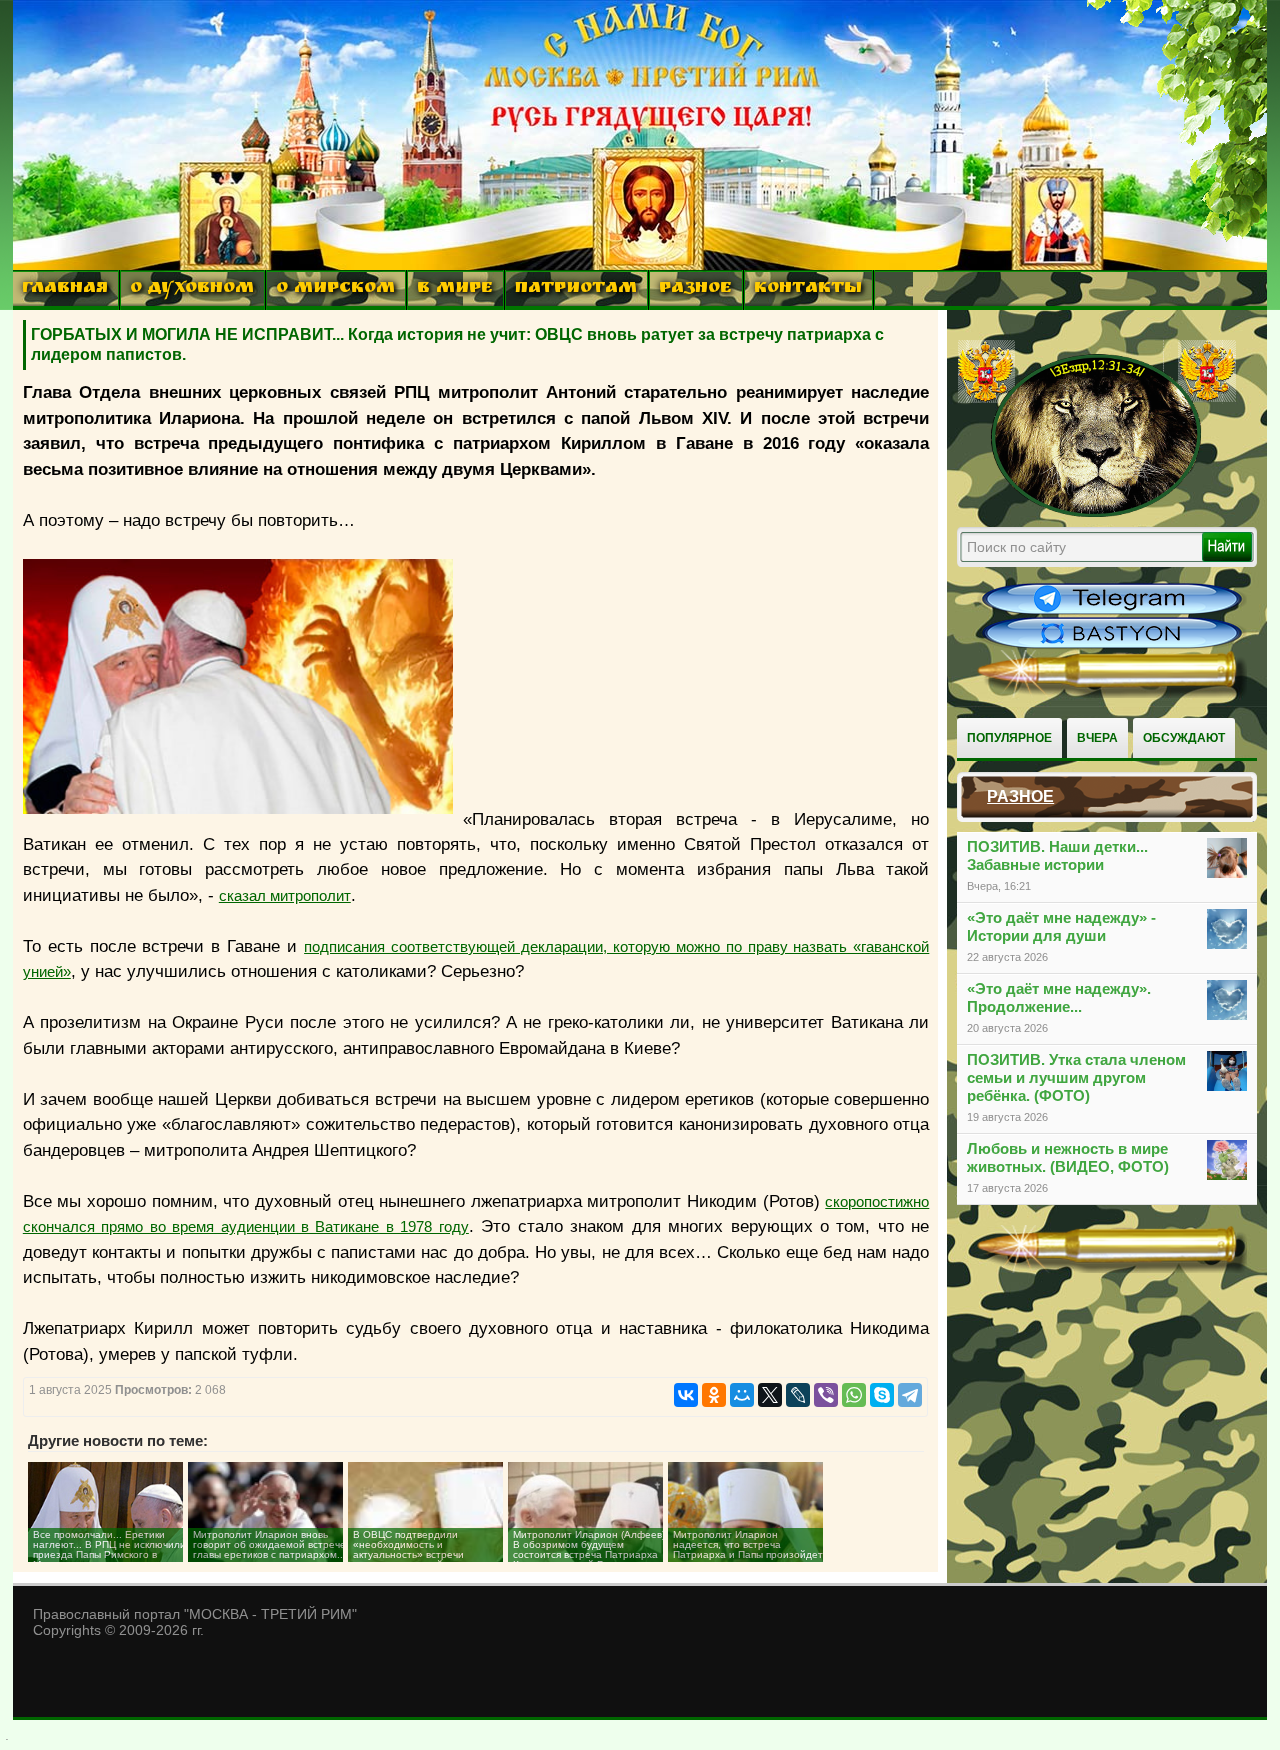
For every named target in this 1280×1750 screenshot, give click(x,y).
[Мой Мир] (742, 1395)
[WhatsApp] (854, 1395)
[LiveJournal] (798, 1395)
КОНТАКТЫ (808, 289)
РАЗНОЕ (695, 289)
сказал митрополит (285, 895)
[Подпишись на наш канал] (1112, 612)
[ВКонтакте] (686, 1395)
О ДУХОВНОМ (192, 289)
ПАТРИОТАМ (576, 289)
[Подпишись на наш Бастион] (1112, 646)
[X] (770, 1395)
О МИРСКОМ (335, 289)
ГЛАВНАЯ (65, 289)
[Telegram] (910, 1395)
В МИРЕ (455, 289)
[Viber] (826, 1395)
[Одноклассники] (714, 1395)
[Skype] (882, 1395)
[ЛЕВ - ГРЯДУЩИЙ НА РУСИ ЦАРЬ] (1097, 513)
